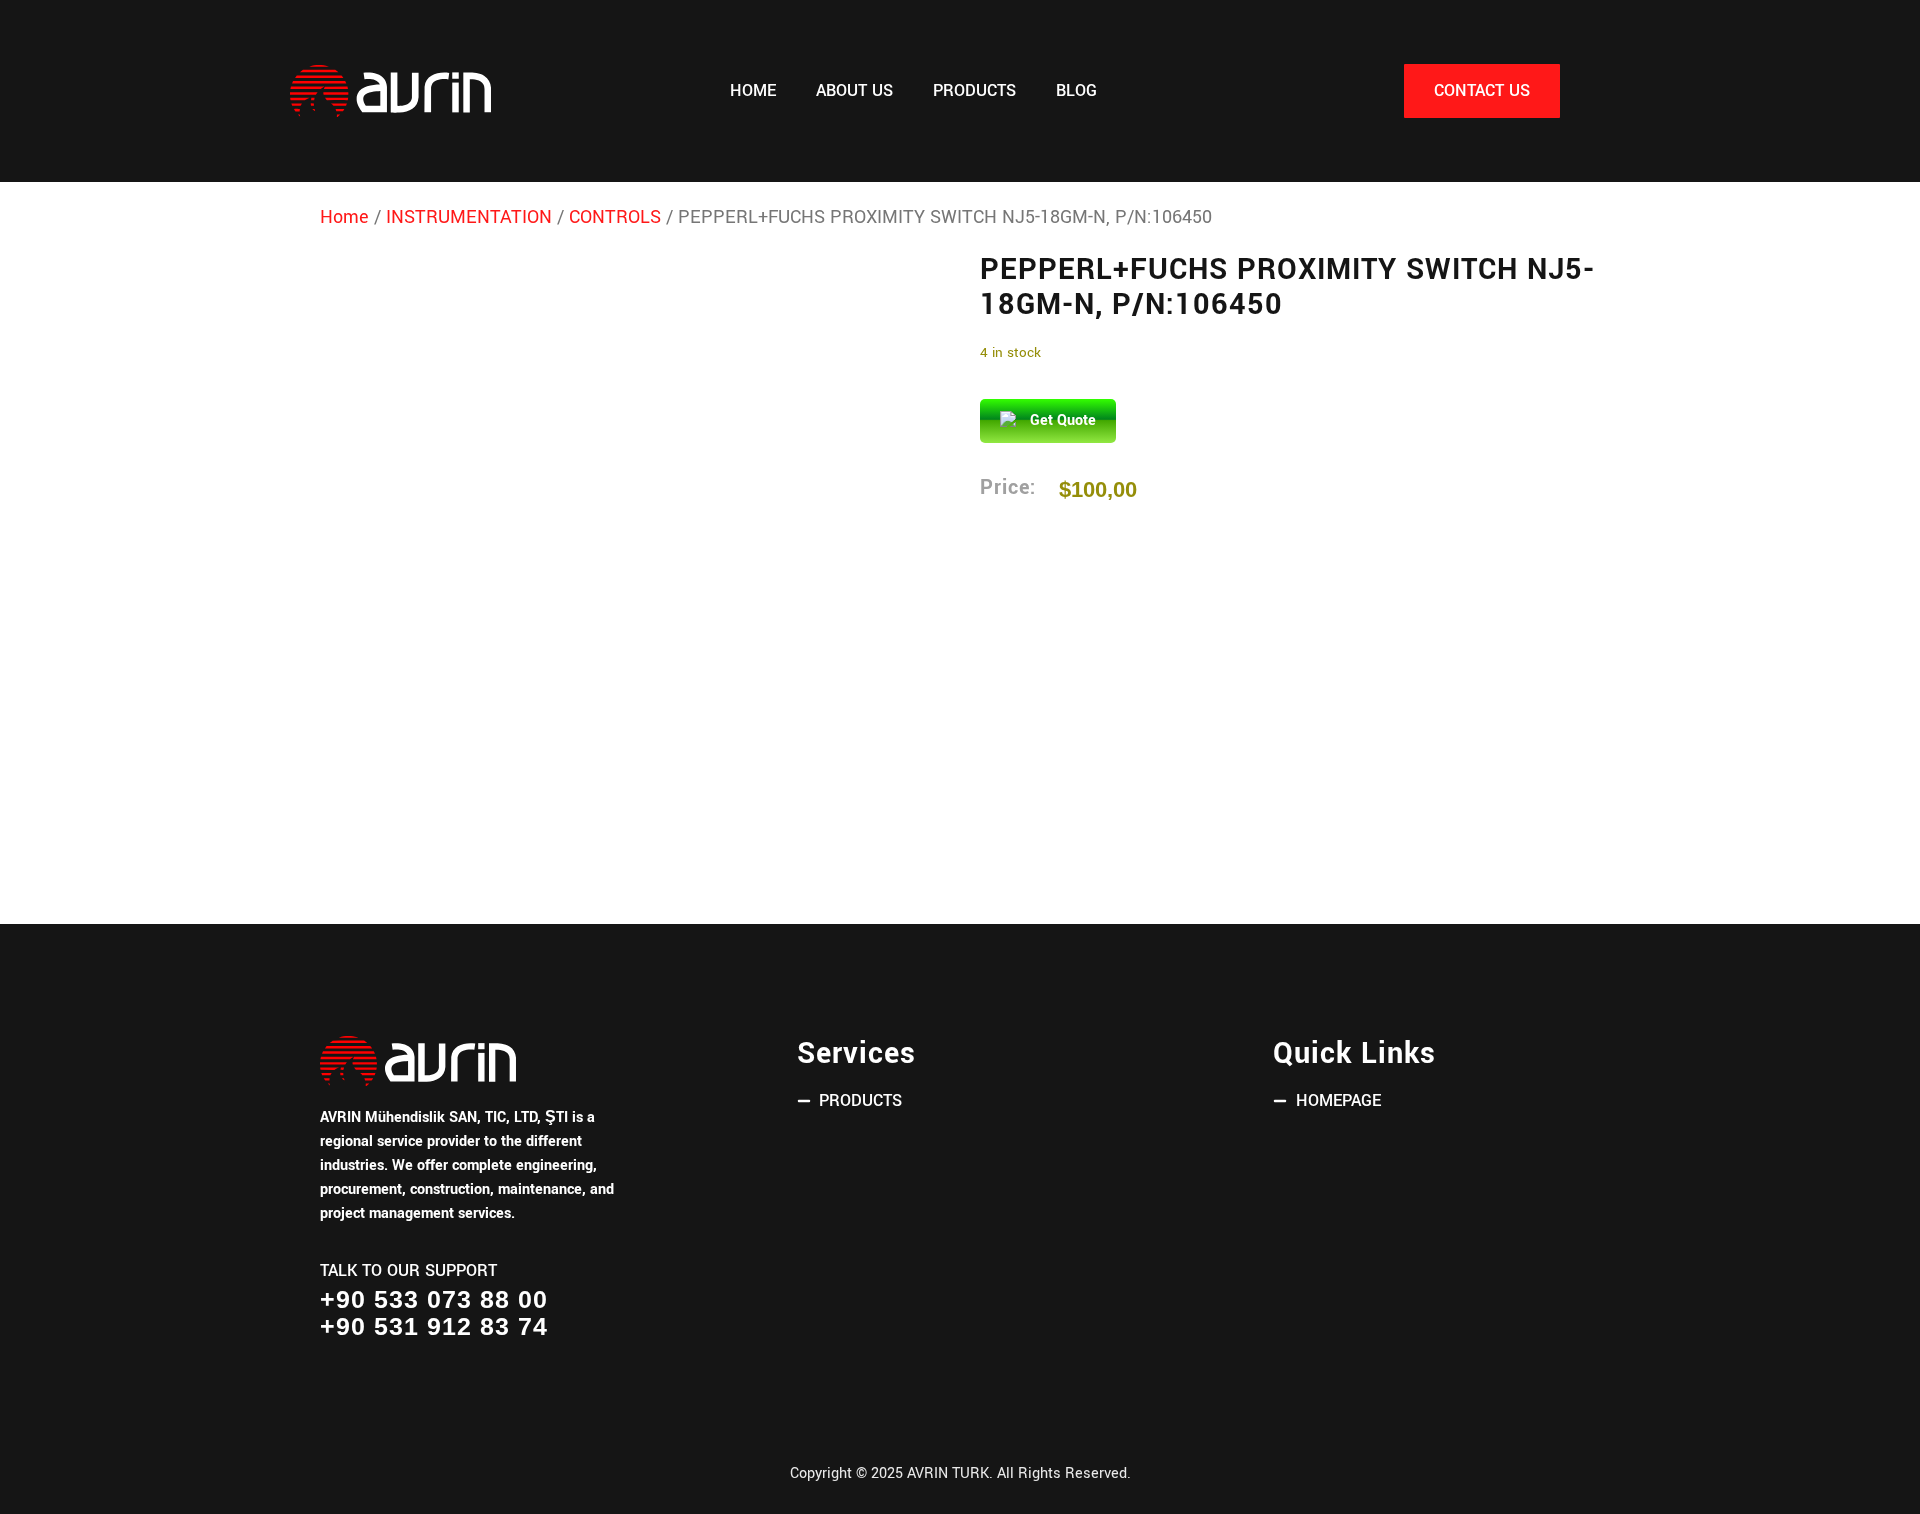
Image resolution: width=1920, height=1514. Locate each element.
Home (753, 91)
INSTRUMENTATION (469, 217)
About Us (854, 91)
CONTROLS (615, 217)
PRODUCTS (974, 91)
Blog (1076, 91)
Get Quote (1063, 420)
